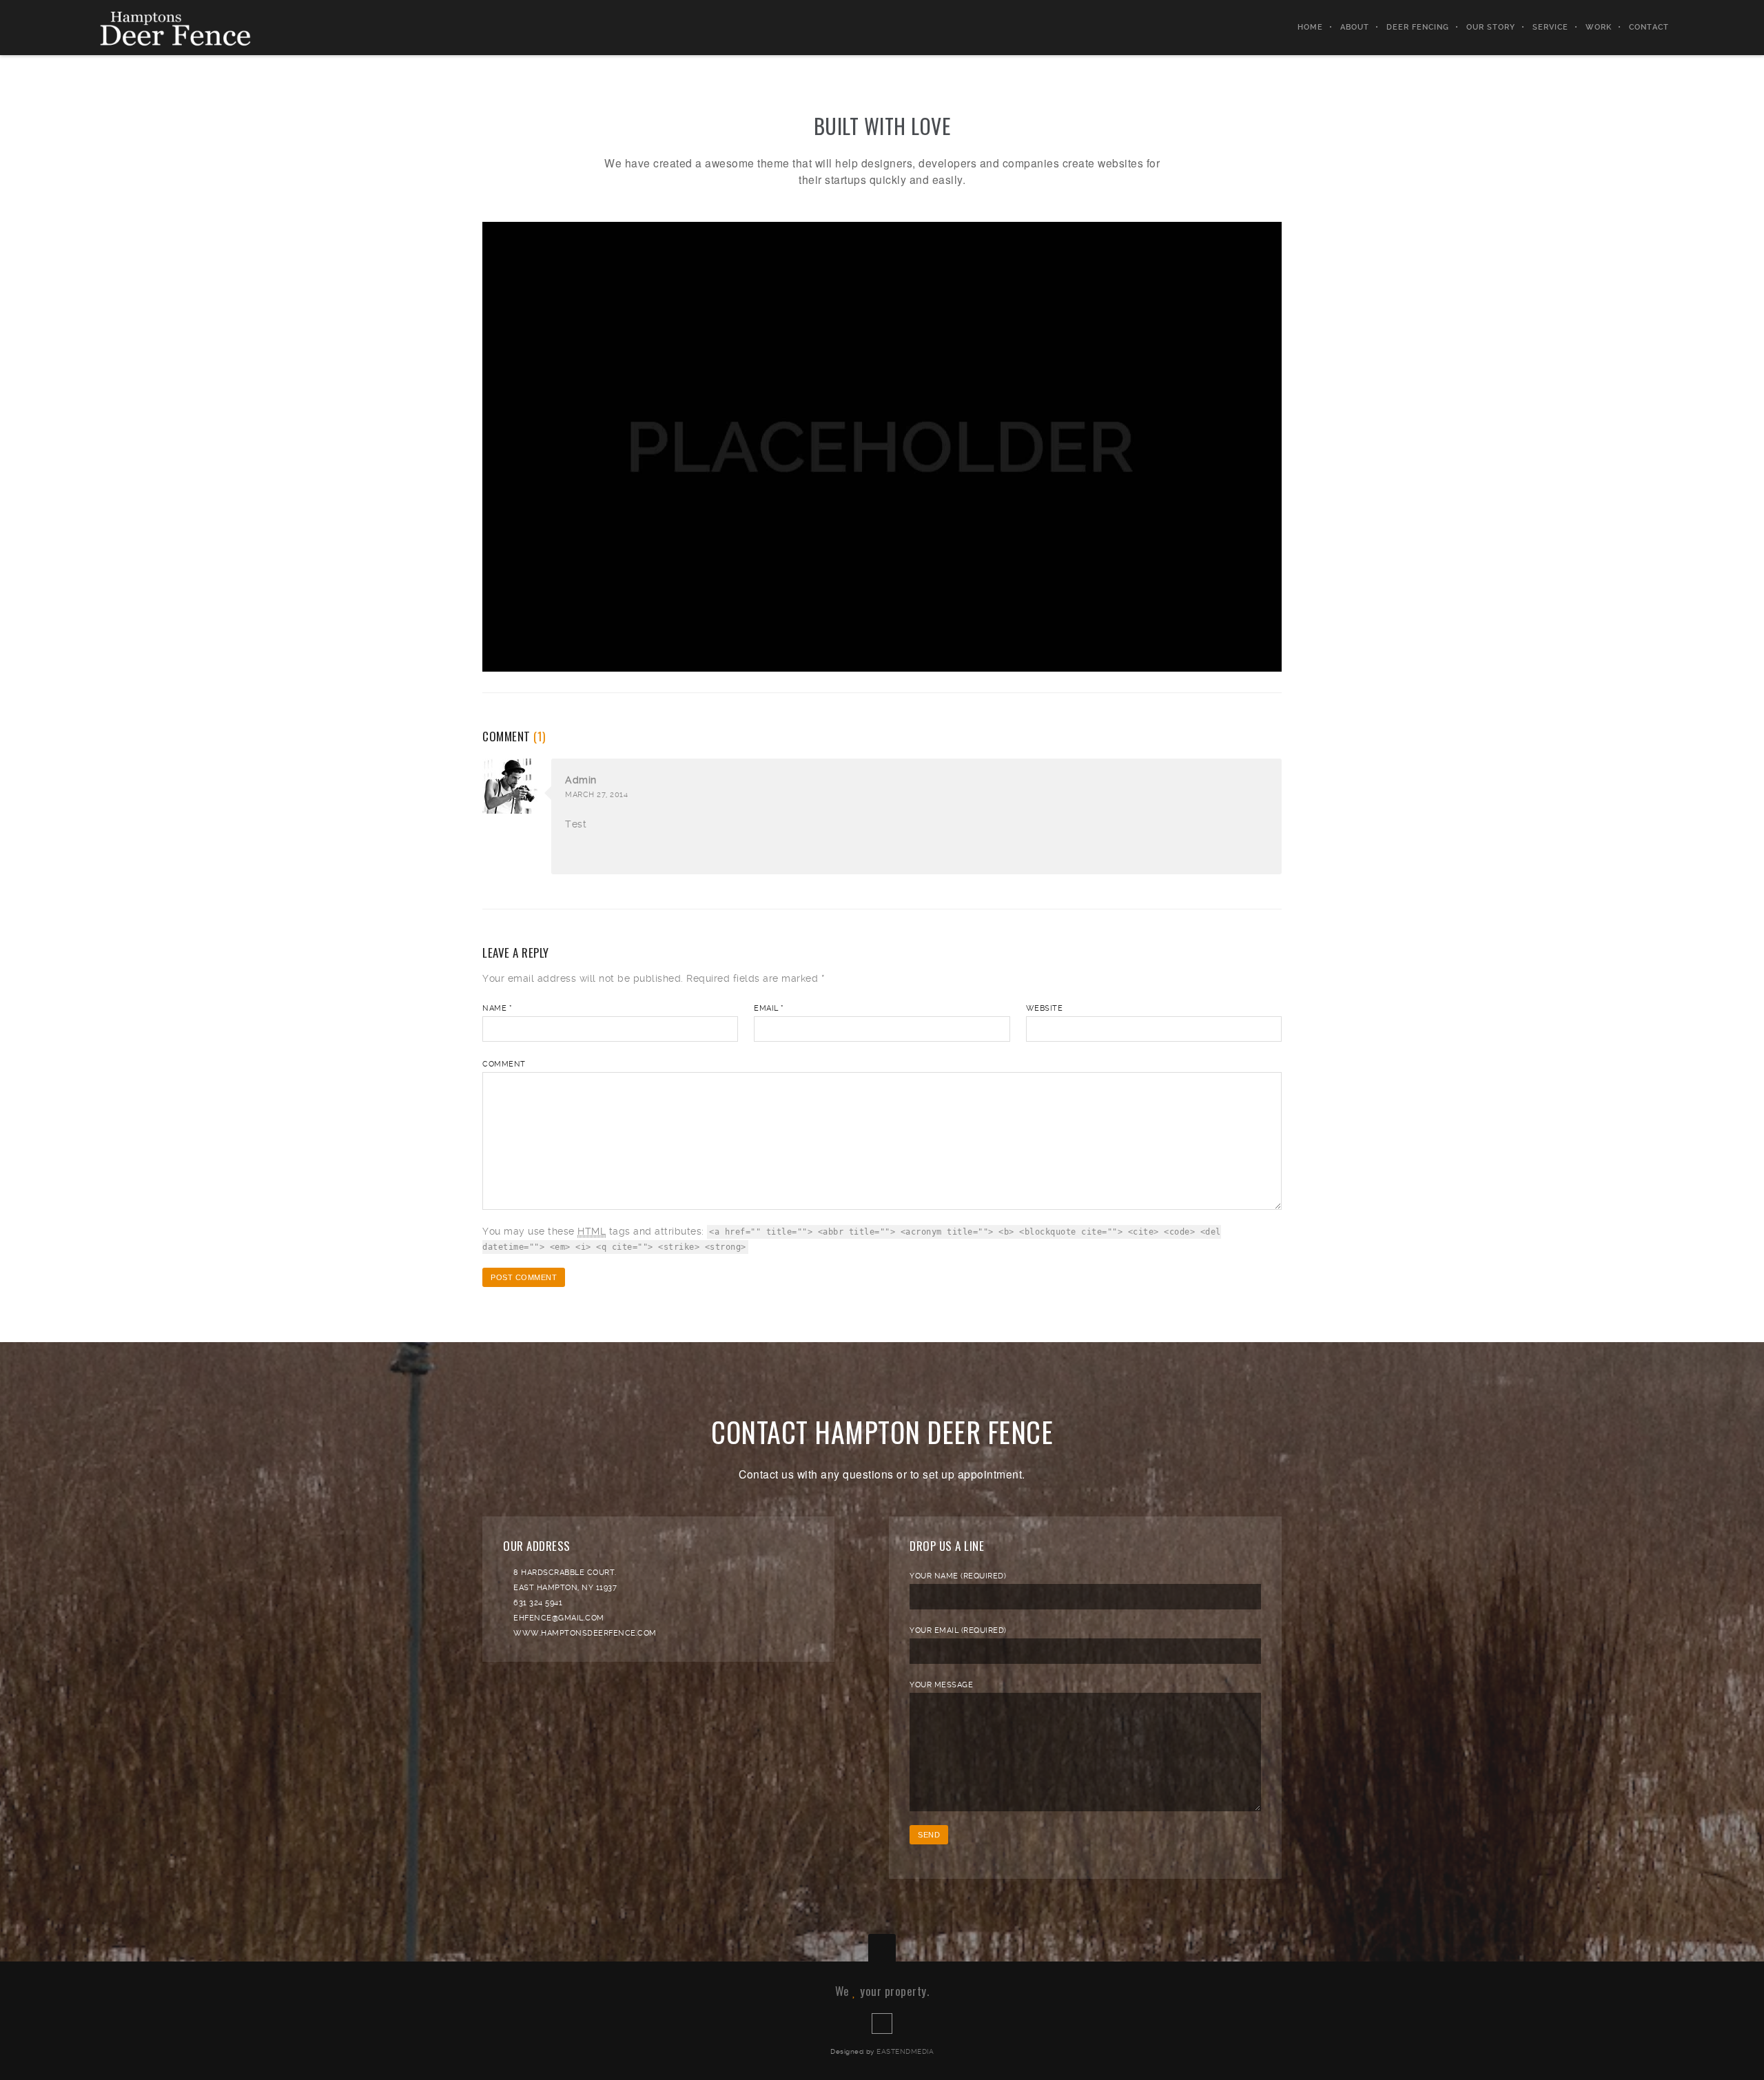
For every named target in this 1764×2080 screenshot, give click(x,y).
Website (1045, 1008)
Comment (504, 1064)
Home (1310, 27)
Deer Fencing (1418, 27)
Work (1599, 27)
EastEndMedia (905, 2051)
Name (497, 1008)
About (1355, 27)
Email (769, 1008)
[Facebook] (882, 2024)
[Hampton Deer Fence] (184, 28)
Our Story (1491, 27)
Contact (1649, 27)
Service (1550, 27)
